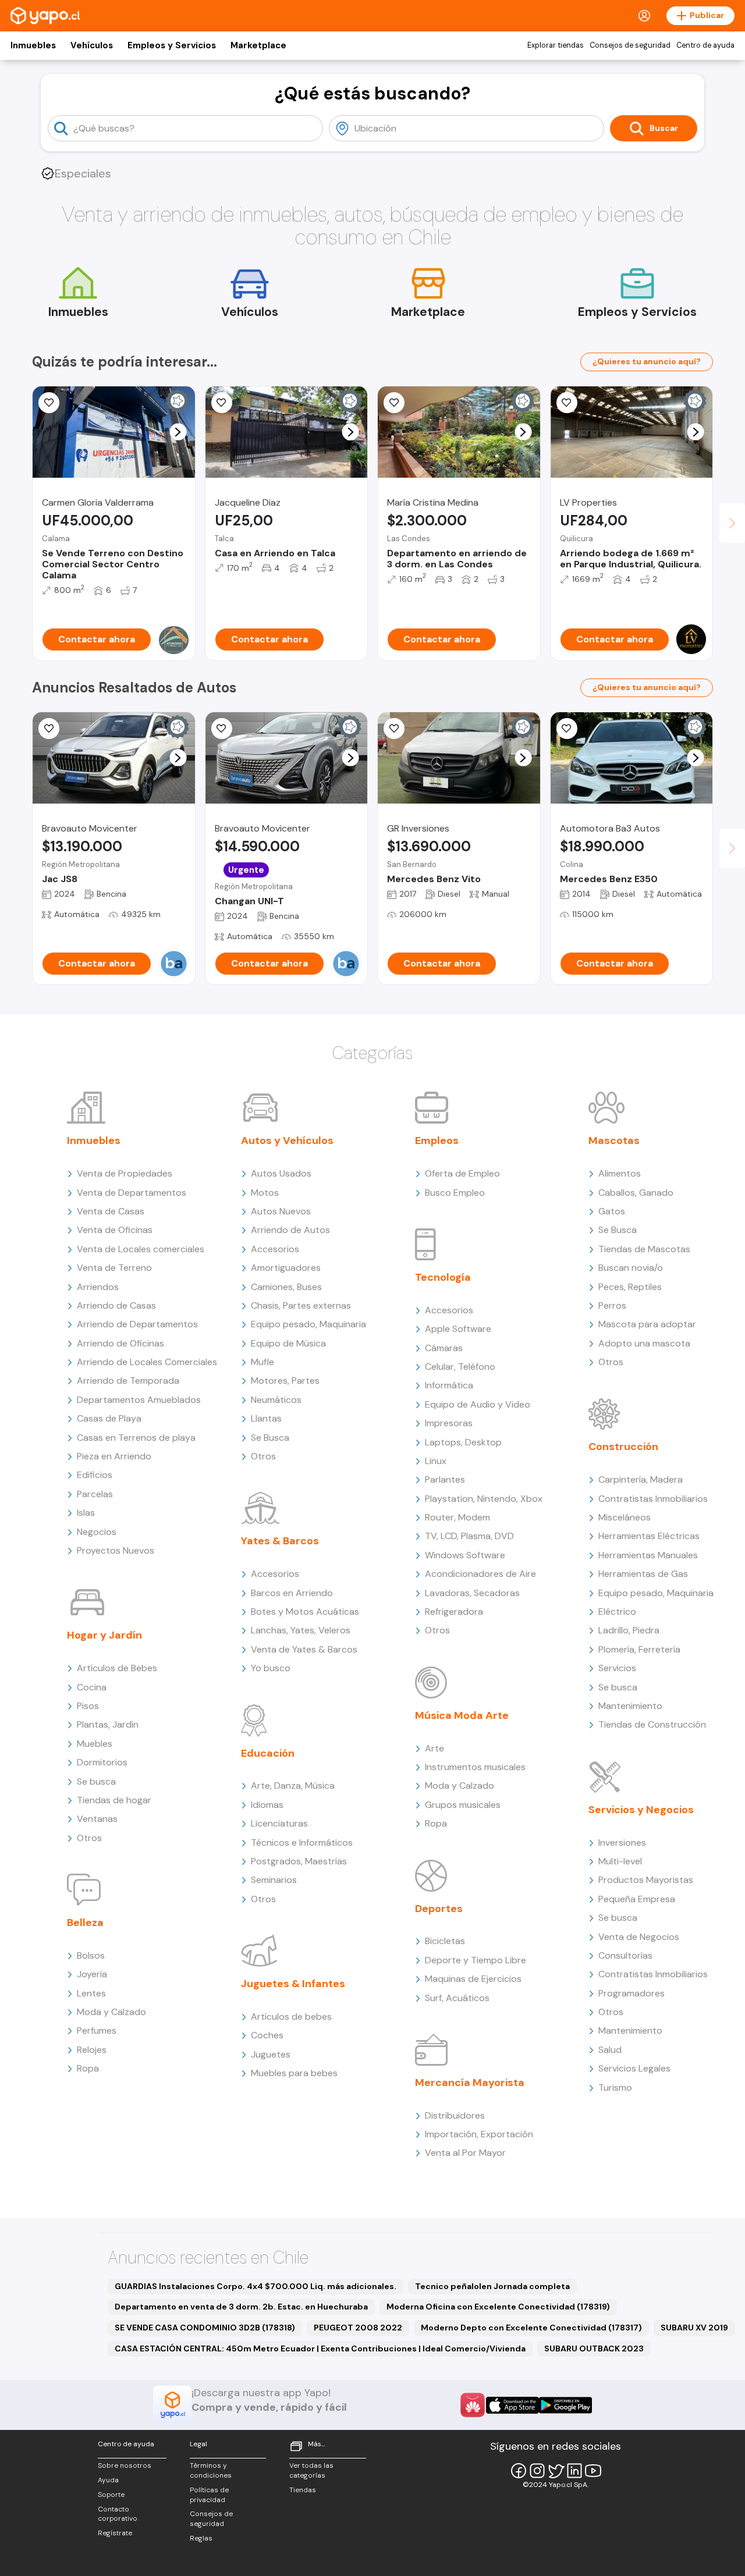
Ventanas (97, 1819)
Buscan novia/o (631, 1268)
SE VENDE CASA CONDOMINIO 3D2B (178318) (205, 2328)
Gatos (612, 1211)
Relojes (92, 2050)
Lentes (91, 1993)
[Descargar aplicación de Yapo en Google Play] (565, 2405)
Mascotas (614, 1140)
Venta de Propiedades (125, 1173)
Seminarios (274, 1880)
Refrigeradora (454, 1612)
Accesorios (275, 1249)
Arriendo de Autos (290, 1230)
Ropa (88, 2068)
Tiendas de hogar (114, 1800)
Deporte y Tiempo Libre (476, 1960)
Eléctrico (617, 1612)
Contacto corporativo (118, 2514)
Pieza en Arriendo (114, 1456)
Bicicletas (445, 1941)
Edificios (95, 1475)
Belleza (85, 1923)
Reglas (201, 2538)
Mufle (262, 1362)
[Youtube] (593, 2471)
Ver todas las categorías (311, 2470)
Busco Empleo (455, 1193)
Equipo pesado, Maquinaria (308, 1324)
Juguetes (271, 2054)
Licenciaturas (279, 1823)
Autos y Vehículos (287, 1140)
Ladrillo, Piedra (629, 1630)
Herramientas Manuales (648, 1555)
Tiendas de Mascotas (644, 1249)
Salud (610, 2050)
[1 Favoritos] (394, 403)
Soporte (111, 2495)
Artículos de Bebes (117, 1668)
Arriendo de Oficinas (120, 1343)
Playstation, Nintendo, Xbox (484, 1499)
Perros (612, 1305)
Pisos (88, 1706)
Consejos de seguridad (630, 45)
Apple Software (458, 1329)
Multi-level (620, 1861)
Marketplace (258, 45)
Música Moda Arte (462, 1715)
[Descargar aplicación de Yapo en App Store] (512, 2405)
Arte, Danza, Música (293, 1786)
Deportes (439, 1909)
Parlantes (445, 1479)
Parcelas (95, 1494)
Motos (265, 1193)
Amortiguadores (286, 1268)
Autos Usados (281, 1173)
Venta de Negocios (639, 1937)
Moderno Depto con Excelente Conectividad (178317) (531, 2328)
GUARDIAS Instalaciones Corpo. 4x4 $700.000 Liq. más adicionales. (256, 2286)
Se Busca (270, 1438)
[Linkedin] (574, 2471)
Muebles (95, 1744)
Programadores (632, 1993)
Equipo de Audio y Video (478, 1404)
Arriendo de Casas (116, 1305)
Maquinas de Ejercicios (473, 1979)
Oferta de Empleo (462, 1173)
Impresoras (449, 1423)
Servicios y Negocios (641, 1810)
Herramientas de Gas (643, 1574)
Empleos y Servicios (172, 45)
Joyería (92, 1974)
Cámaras (444, 1348)
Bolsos (91, 1955)
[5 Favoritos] (567, 729)
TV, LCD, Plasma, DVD (469, 1536)
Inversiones (622, 1843)
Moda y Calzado (111, 2012)
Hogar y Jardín (104, 1635)
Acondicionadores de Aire (480, 1574)
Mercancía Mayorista (470, 2083)
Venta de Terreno (114, 1268)
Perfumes (97, 2030)
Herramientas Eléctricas (649, 1536)
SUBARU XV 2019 (694, 2328)
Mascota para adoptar (647, 1324)
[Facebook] (519, 2471)
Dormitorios (102, 1762)
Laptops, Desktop (463, 1442)
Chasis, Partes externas (301, 1305)
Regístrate (115, 2533)
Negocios (97, 1532)
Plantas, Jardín (108, 1724)
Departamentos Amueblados (139, 1400)
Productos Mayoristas (646, 1880)
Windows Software (465, 1555)
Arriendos (98, 1287)
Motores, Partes (285, 1381)
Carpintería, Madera (641, 1479)
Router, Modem (457, 1517)
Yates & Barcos (280, 1541)
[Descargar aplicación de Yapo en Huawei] (473, 2405)
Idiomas (267, 1805)
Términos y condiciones (211, 2470)
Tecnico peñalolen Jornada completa (492, 2286)
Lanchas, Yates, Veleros (301, 1630)
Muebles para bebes (294, 2073)
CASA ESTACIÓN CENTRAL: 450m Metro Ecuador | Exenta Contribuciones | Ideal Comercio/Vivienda (320, 2348)
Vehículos (92, 45)
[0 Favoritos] (49, 403)
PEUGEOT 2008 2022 (358, 2328)
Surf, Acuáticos (457, 1998)
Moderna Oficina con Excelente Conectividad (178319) (498, 2307)
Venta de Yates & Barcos (304, 1649)
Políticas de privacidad (209, 2495)
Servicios (617, 1668)
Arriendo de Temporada (128, 1381)
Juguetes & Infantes (293, 1984)
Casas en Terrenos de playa (136, 1438)
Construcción (623, 1447)
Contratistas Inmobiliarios (653, 1499)
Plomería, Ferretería (639, 1649)
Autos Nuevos (281, 1211)
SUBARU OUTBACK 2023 (594, 2348)
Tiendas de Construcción (652, 1724)
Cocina (92, 1687)
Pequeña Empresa (637, 1899)
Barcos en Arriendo (292, 1593)
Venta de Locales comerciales (141, 1249)
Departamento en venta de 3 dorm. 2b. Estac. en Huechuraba (241, 2307)
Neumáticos (276, 1400)
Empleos (437, 1140)
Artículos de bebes (291, 2017)
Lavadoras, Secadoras (472, 1593)
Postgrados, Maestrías (299, 1861)
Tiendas (303, 2490)
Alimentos (620, 1173)
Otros (89, 1838)
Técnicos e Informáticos (302, 1843)
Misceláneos (625, 1517)
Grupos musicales (463, 1805)
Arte (434, 1748)
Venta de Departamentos (132, 1193)
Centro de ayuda (705, 45)
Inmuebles (33, 45)
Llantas (266, 1418)
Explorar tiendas (556, 45)
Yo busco (271, 1668)
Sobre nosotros (125, 2465)
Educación (268, 1753)
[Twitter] (556, 2471)
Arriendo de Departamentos (137, 1324)
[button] (178, 432)
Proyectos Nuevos (116, 1550)
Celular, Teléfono (460, 1367)
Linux (436, 1461)
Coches (267, 2035)
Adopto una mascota (644, 1343)
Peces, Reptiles (630, 1287)
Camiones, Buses (286, 1287)
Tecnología (443, 1277)
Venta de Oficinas (115, 1230)
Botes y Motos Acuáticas (305, 1612)
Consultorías (625, 1955)
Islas (86, 1513)
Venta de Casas (111, 1211)
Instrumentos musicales (475, 1767)
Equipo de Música (288, 1343)
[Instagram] (537, 2471)
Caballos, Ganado (636, 1193)
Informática (449, 1385)
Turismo (615, 2088)
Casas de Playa (109, 1418)
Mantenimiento (630, 1706)
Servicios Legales (634, 2068)
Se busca (96, 1781)
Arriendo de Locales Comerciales (147, 1362)
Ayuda (108, 2480)
